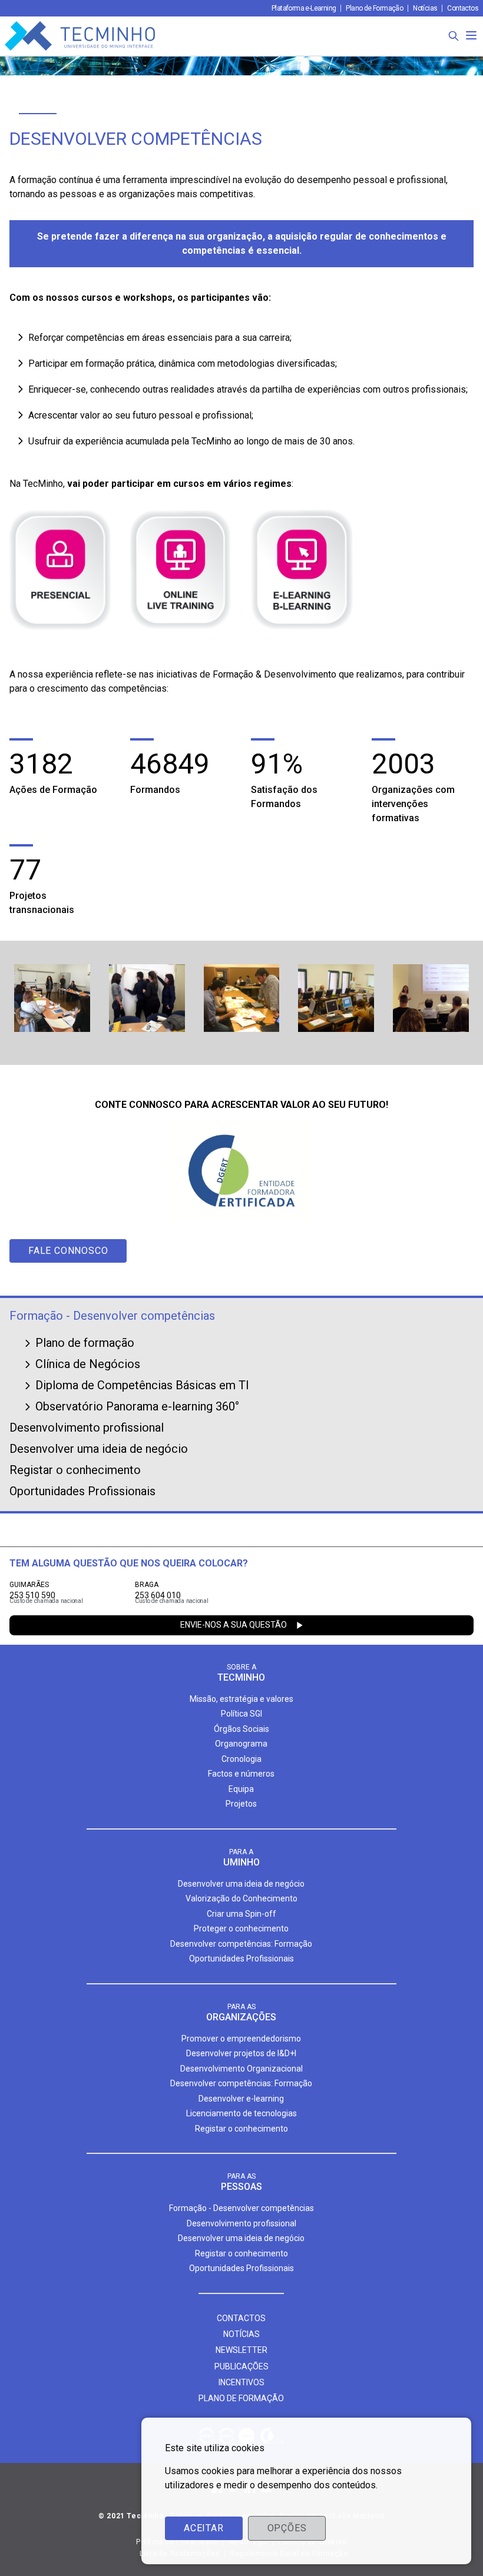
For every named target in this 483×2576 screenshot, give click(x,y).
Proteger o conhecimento (241, 1928)
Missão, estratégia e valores (241, 1699)
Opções (287, 2528)
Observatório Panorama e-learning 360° (137, 1406)
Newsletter (241, 2350)
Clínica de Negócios (88, 1364)
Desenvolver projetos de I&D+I (241, 2053)
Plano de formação (85, 1343)
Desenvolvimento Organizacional (241, 2069)
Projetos (241, 1804)
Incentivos (241, 2382)
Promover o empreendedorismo (241, 2039)
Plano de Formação (374, 8)
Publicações (241, 2366)
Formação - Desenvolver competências (112, 1316)
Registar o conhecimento (75, 1470)
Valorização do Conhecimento (241, 1898)
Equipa (241, 1789)
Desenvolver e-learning (241, 2099)
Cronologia (241, 1759)
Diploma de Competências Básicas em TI (142, 1385)
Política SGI (241, 1714)
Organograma (241, 1744)
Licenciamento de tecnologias (241, 2113)
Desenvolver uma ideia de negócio (99, 1449)
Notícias (425, 8)
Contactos (463, 8)
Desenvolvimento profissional (87, 1428)
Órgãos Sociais (241, 1729)
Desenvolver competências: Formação (241, 1944)
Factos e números (241, 1774)
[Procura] (454, 36)
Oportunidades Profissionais (82, 1491)
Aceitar (204, 2528)
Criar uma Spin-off (241, 1914)
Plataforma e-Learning (304, 8)
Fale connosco (68, 1251)
